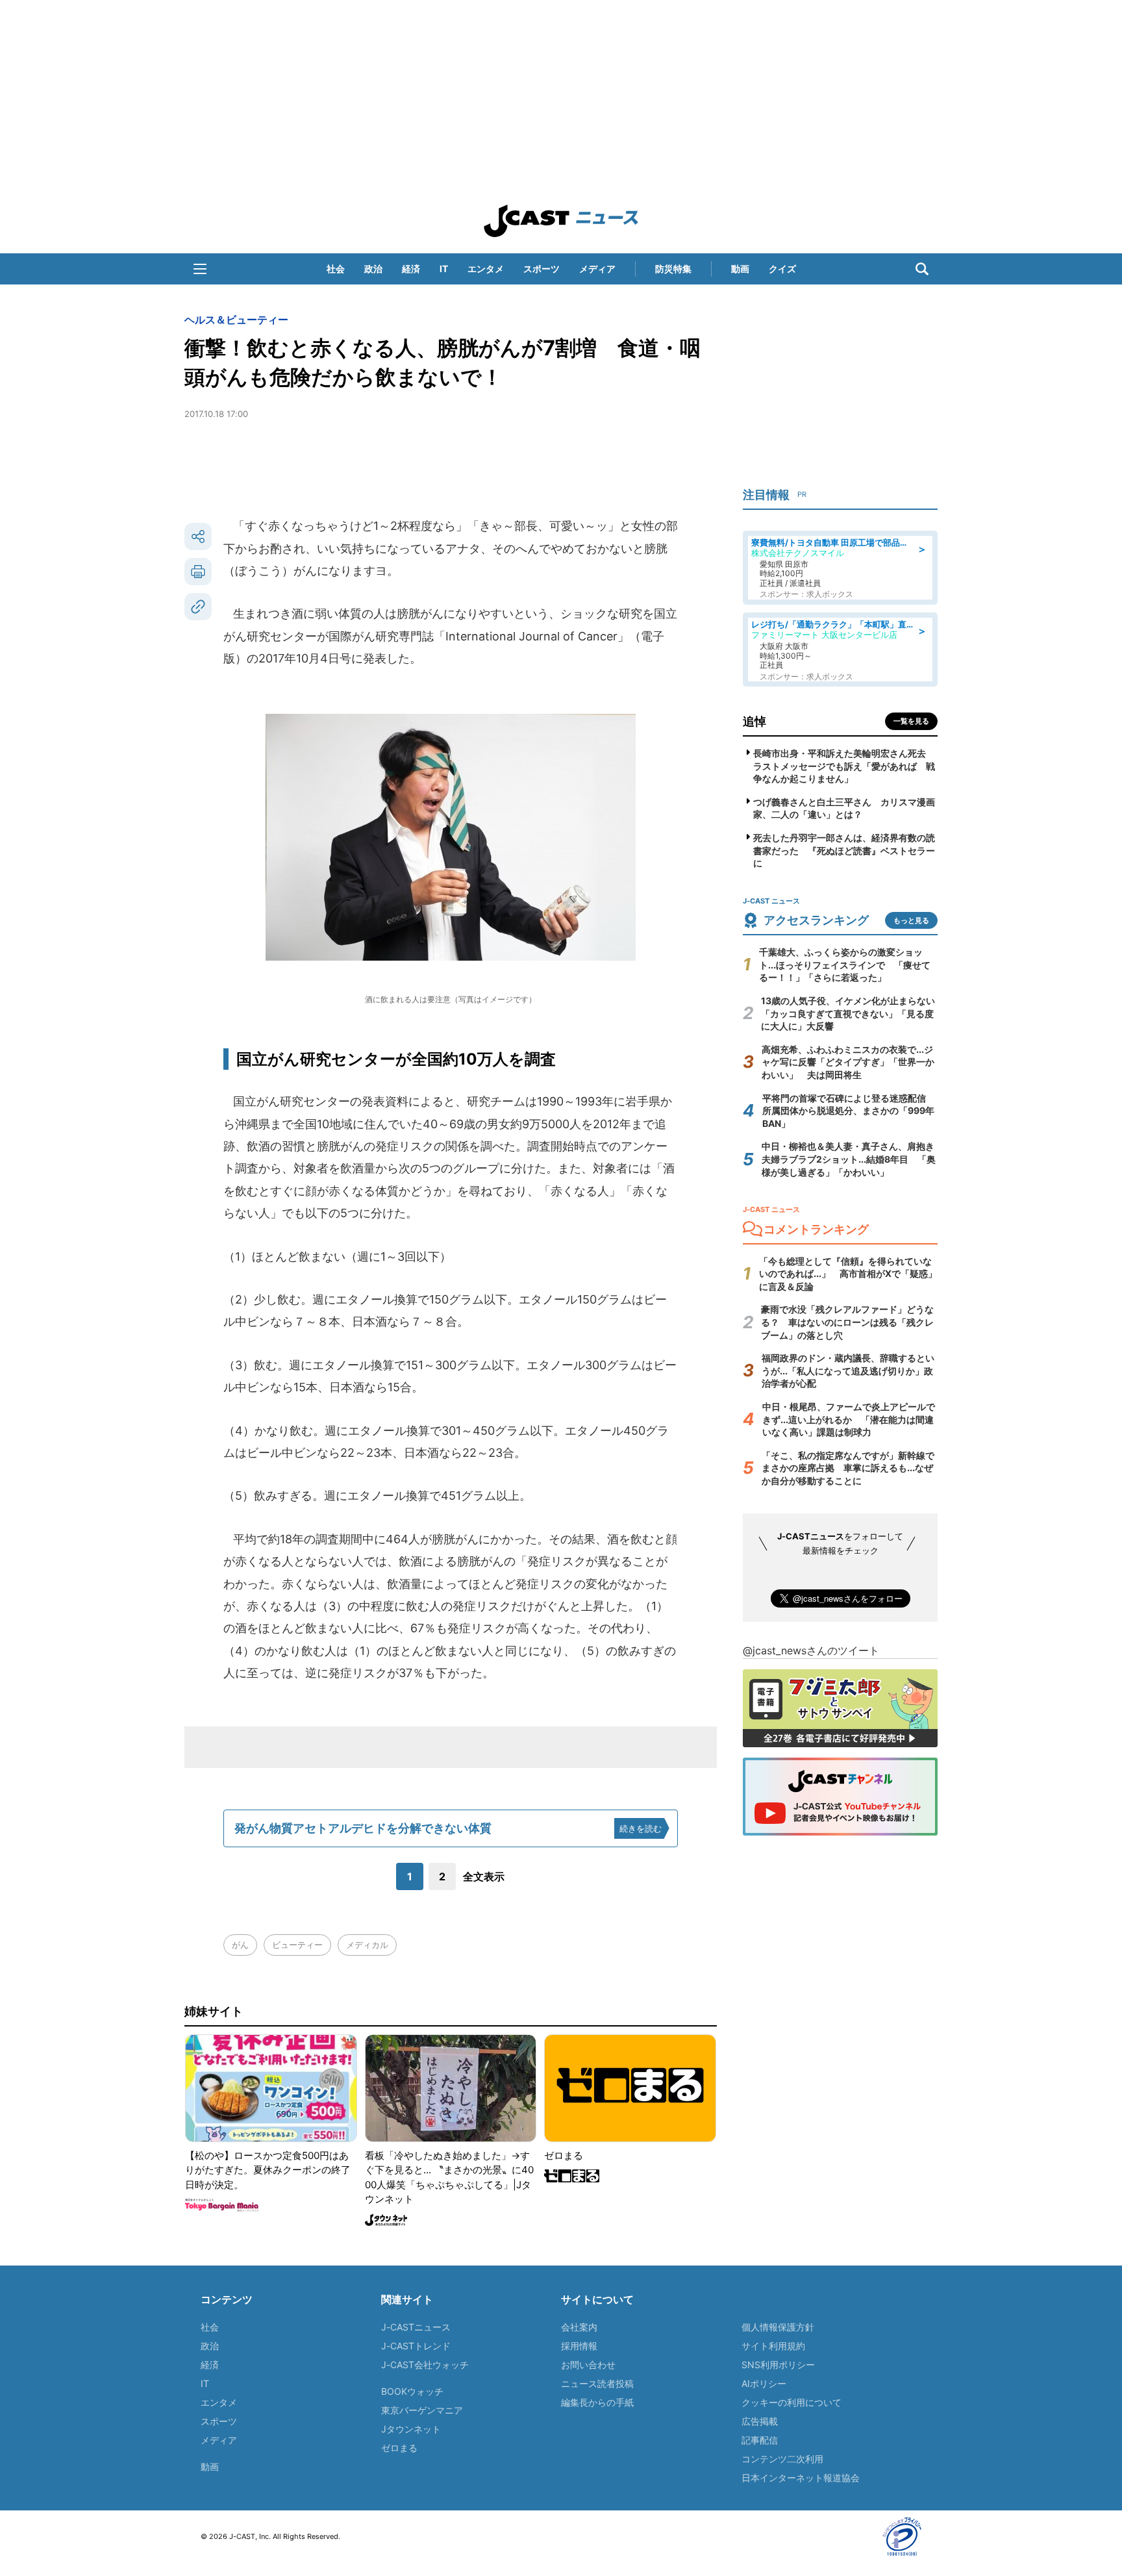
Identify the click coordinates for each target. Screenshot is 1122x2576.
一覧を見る (911, 721)
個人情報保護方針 (778, 2327)
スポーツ (542, 269)
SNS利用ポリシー (778, 2365)
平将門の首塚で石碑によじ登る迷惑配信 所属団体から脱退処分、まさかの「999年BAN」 (849, 1111)
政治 (373, 269)
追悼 (754, 721)
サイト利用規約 (773, 2346)
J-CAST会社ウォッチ (425, 2365)
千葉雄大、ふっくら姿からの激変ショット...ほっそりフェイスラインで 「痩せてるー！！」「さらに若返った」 (845, 965)
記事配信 (760, 2440)
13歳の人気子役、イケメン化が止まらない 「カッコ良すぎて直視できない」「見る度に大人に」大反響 (853, 1013)
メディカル (367, 1945)
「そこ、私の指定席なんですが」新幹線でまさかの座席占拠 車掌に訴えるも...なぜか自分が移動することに (848, 1468)
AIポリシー (764, 2383)
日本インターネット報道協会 (801, 2478)
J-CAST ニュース (561, 221)
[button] (200, 269)
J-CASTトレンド (416, 2346)
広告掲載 (760, 2421)
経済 (411, 269)
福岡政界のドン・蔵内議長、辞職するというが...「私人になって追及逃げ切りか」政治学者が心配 (848, 1370)
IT (444, 269)
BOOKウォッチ (412, 2391)
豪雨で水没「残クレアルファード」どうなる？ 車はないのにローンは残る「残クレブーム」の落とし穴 (847, 1322)
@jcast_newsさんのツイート (811, 1650)
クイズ (782, 269)
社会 (336, 269)
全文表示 (484, 1876)
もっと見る (911, 920)
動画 (740, 269)
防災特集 (673, 269)
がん (240, 1945)
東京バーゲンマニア (422, 2410)
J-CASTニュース (416, 2327)
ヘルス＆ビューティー (236, 320)
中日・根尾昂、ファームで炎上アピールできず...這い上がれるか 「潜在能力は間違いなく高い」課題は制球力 (849, 1419)
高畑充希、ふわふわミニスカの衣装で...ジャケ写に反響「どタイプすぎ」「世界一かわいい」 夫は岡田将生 (848, 1062)
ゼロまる (399, 2448)
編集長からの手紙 (597, 2402)
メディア (597, 269)
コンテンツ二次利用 (782, 2459)
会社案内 (579, 2327)
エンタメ (486, 269)
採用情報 (579, 2346)
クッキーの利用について (792, 2402)
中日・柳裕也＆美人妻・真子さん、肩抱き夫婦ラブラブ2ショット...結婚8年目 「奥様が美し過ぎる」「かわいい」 (849, 1159)
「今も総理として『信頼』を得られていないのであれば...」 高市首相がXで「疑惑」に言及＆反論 (848, 1274)
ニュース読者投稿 (597, 2383)
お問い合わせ (588, 2365)
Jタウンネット (411, 2429)
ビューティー (297, 1945)
